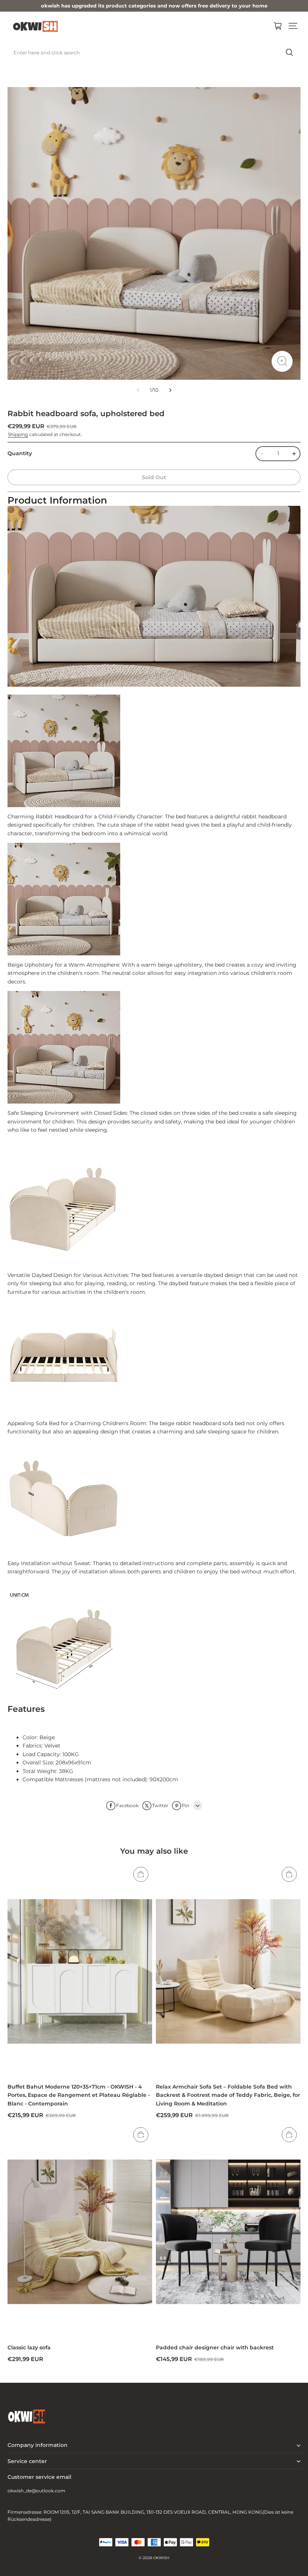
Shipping (18, 434)
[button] (293, 26)
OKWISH (161, 2558)
